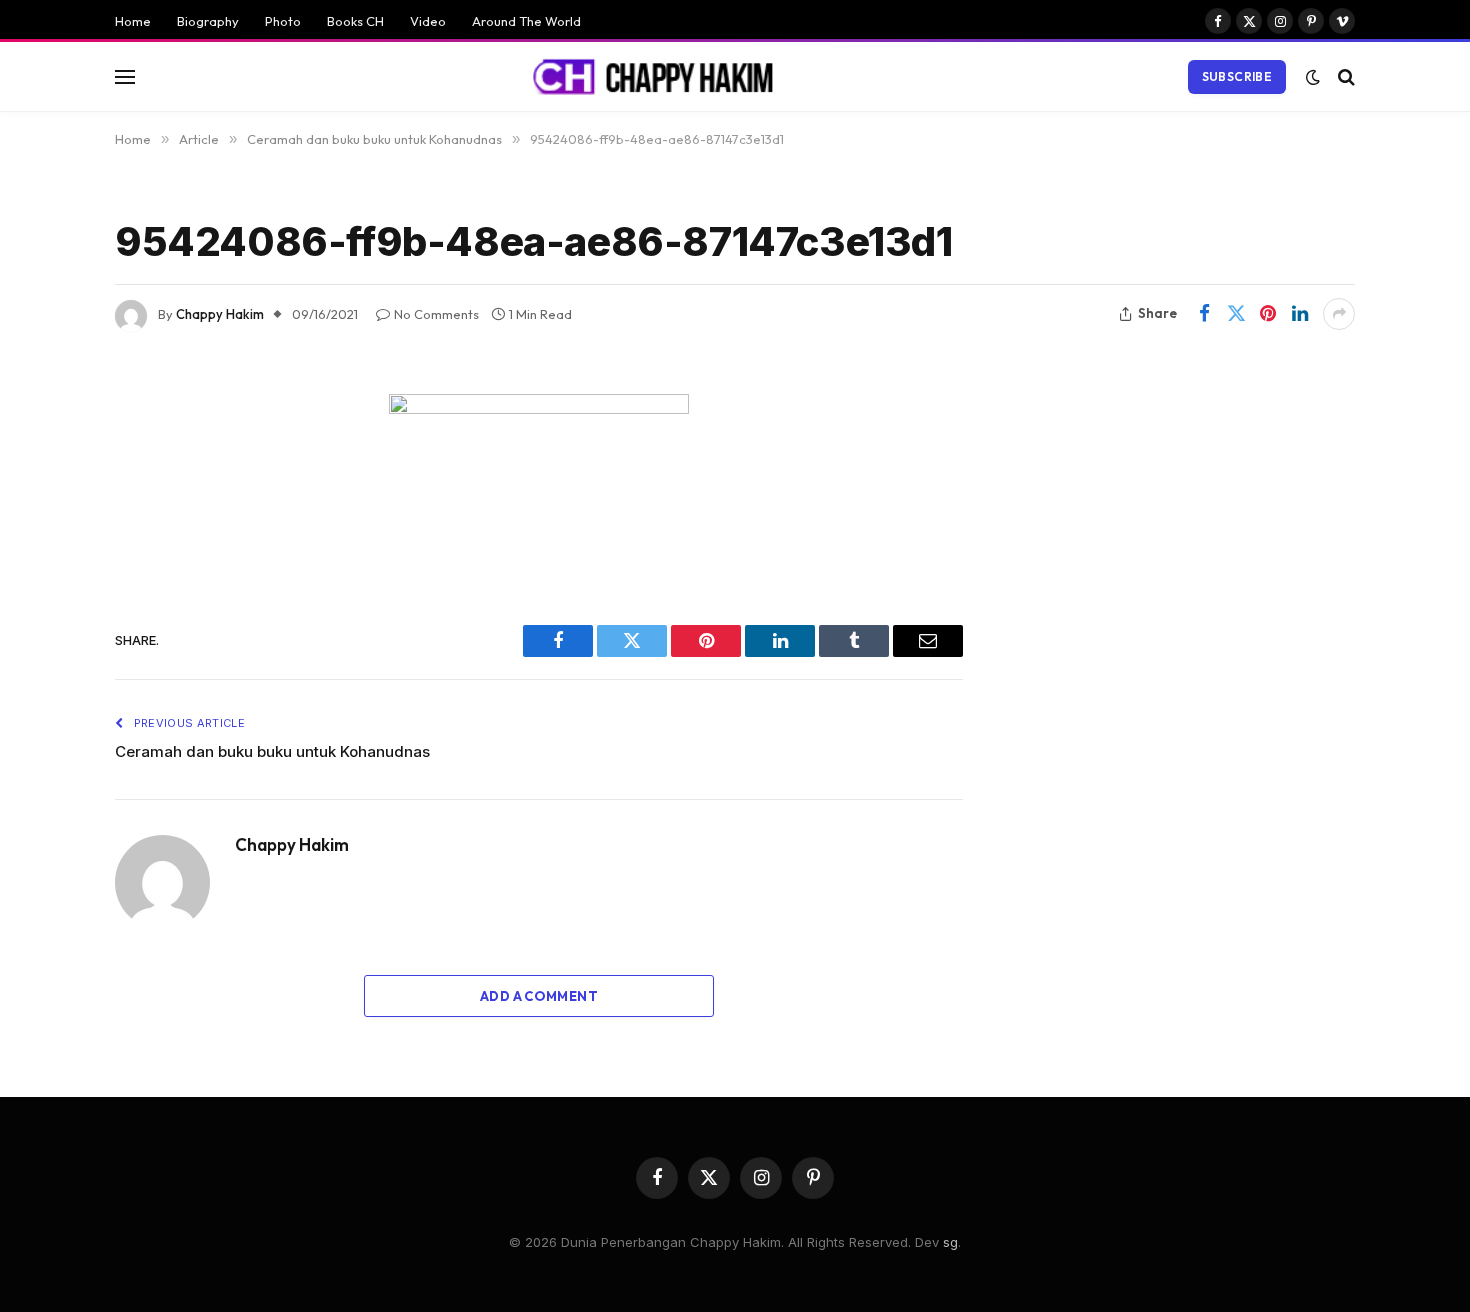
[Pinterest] (45, 613)
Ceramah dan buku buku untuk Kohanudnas (272, 751)
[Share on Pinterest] (1268, 314)
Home (133, 21)
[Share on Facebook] (1204, 314)
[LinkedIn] (45, 562)
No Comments (436, 314)
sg (950, 1242)
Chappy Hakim (220, 314)
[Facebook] (45, 460)
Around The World (526, 21)
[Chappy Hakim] (662, 77)
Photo (283, 21)
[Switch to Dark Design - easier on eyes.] (1313, 77)
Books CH (355, 21)
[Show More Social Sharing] (1339, 314)
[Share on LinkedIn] (1300, 314)
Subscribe (1237, 76)
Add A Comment (539, 996)
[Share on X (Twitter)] (1236, 314)
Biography (208, 21)
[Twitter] (45, 511)
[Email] (45, 664)
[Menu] (125, 76)
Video (428, 21)
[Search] (1344, 76)
